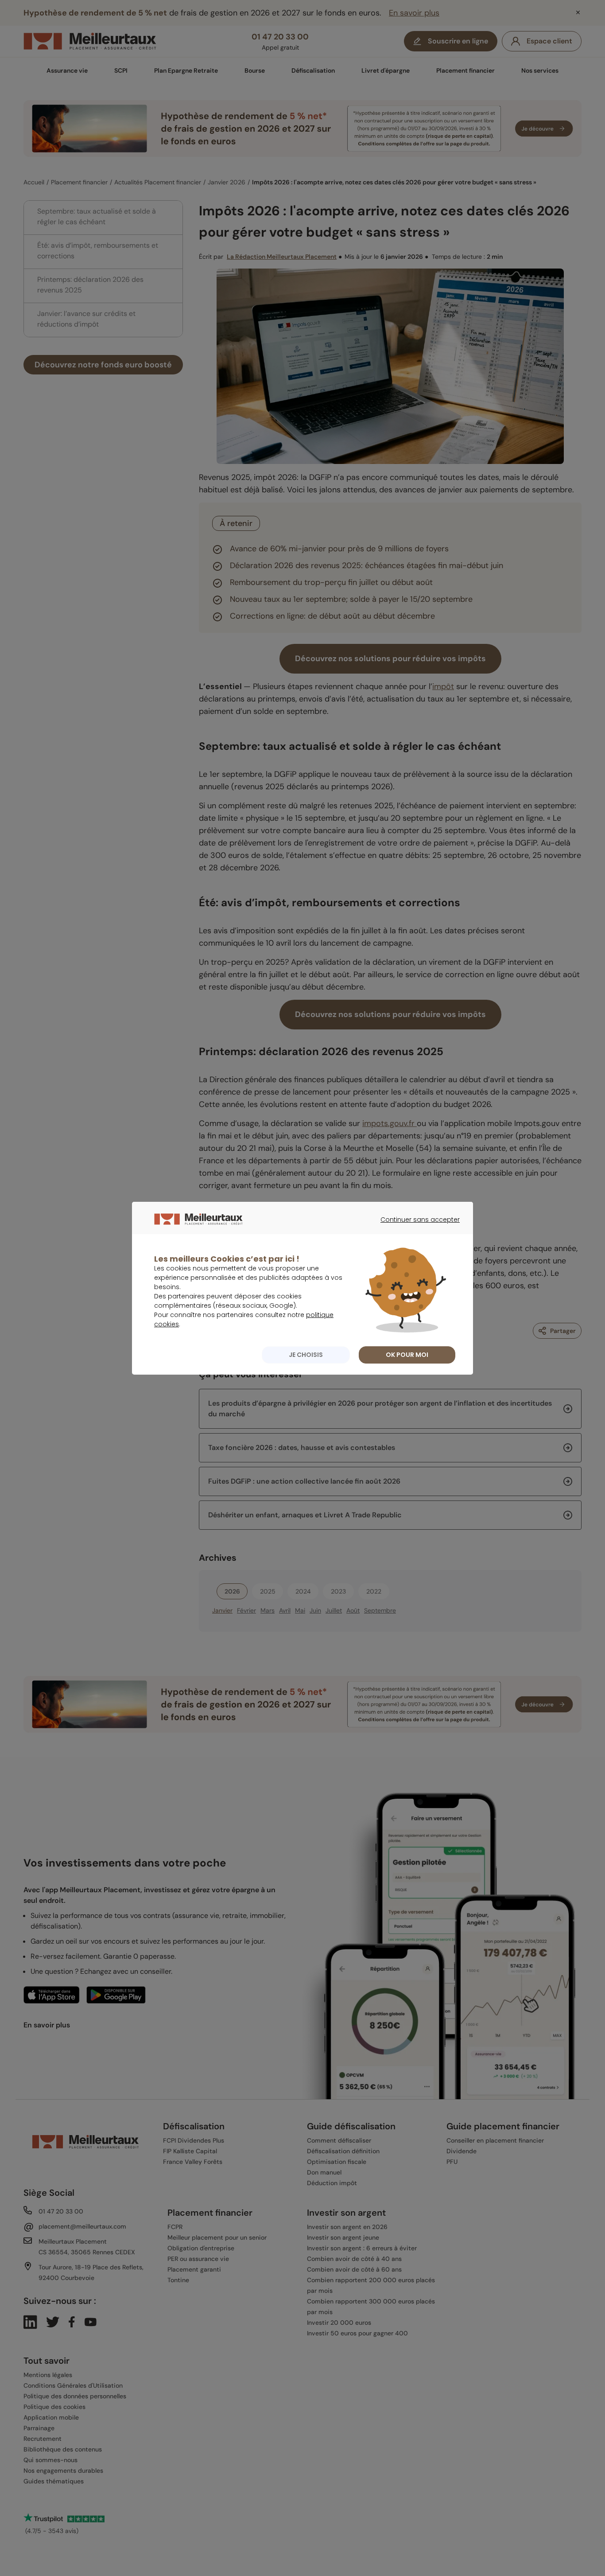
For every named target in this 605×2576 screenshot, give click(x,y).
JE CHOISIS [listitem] (306, 1355)
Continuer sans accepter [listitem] (416, 1228)
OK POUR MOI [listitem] (407, 1355)
